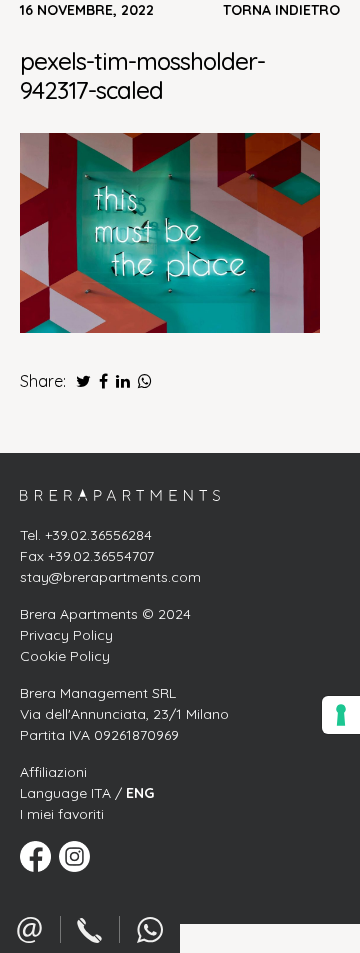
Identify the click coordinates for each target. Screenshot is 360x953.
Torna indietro (281, 10)
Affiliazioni (53, 772)
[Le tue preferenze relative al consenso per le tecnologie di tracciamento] (341, 715)
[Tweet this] (78, 381)
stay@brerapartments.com (110, 577)
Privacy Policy (66, 635)
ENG (140, 793)
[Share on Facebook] (101, 381)
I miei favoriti (62, 814)
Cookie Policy (65, 656)
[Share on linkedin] (121, 381)
